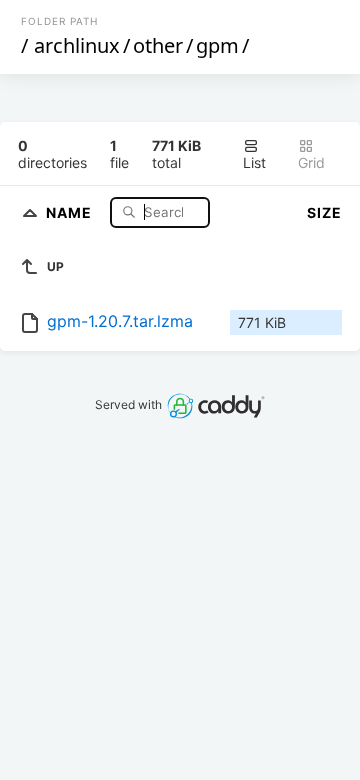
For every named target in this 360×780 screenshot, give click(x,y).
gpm (217, 45)
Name (71, 211)
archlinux (77, 45)
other (158, 45)
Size (324, 212)
